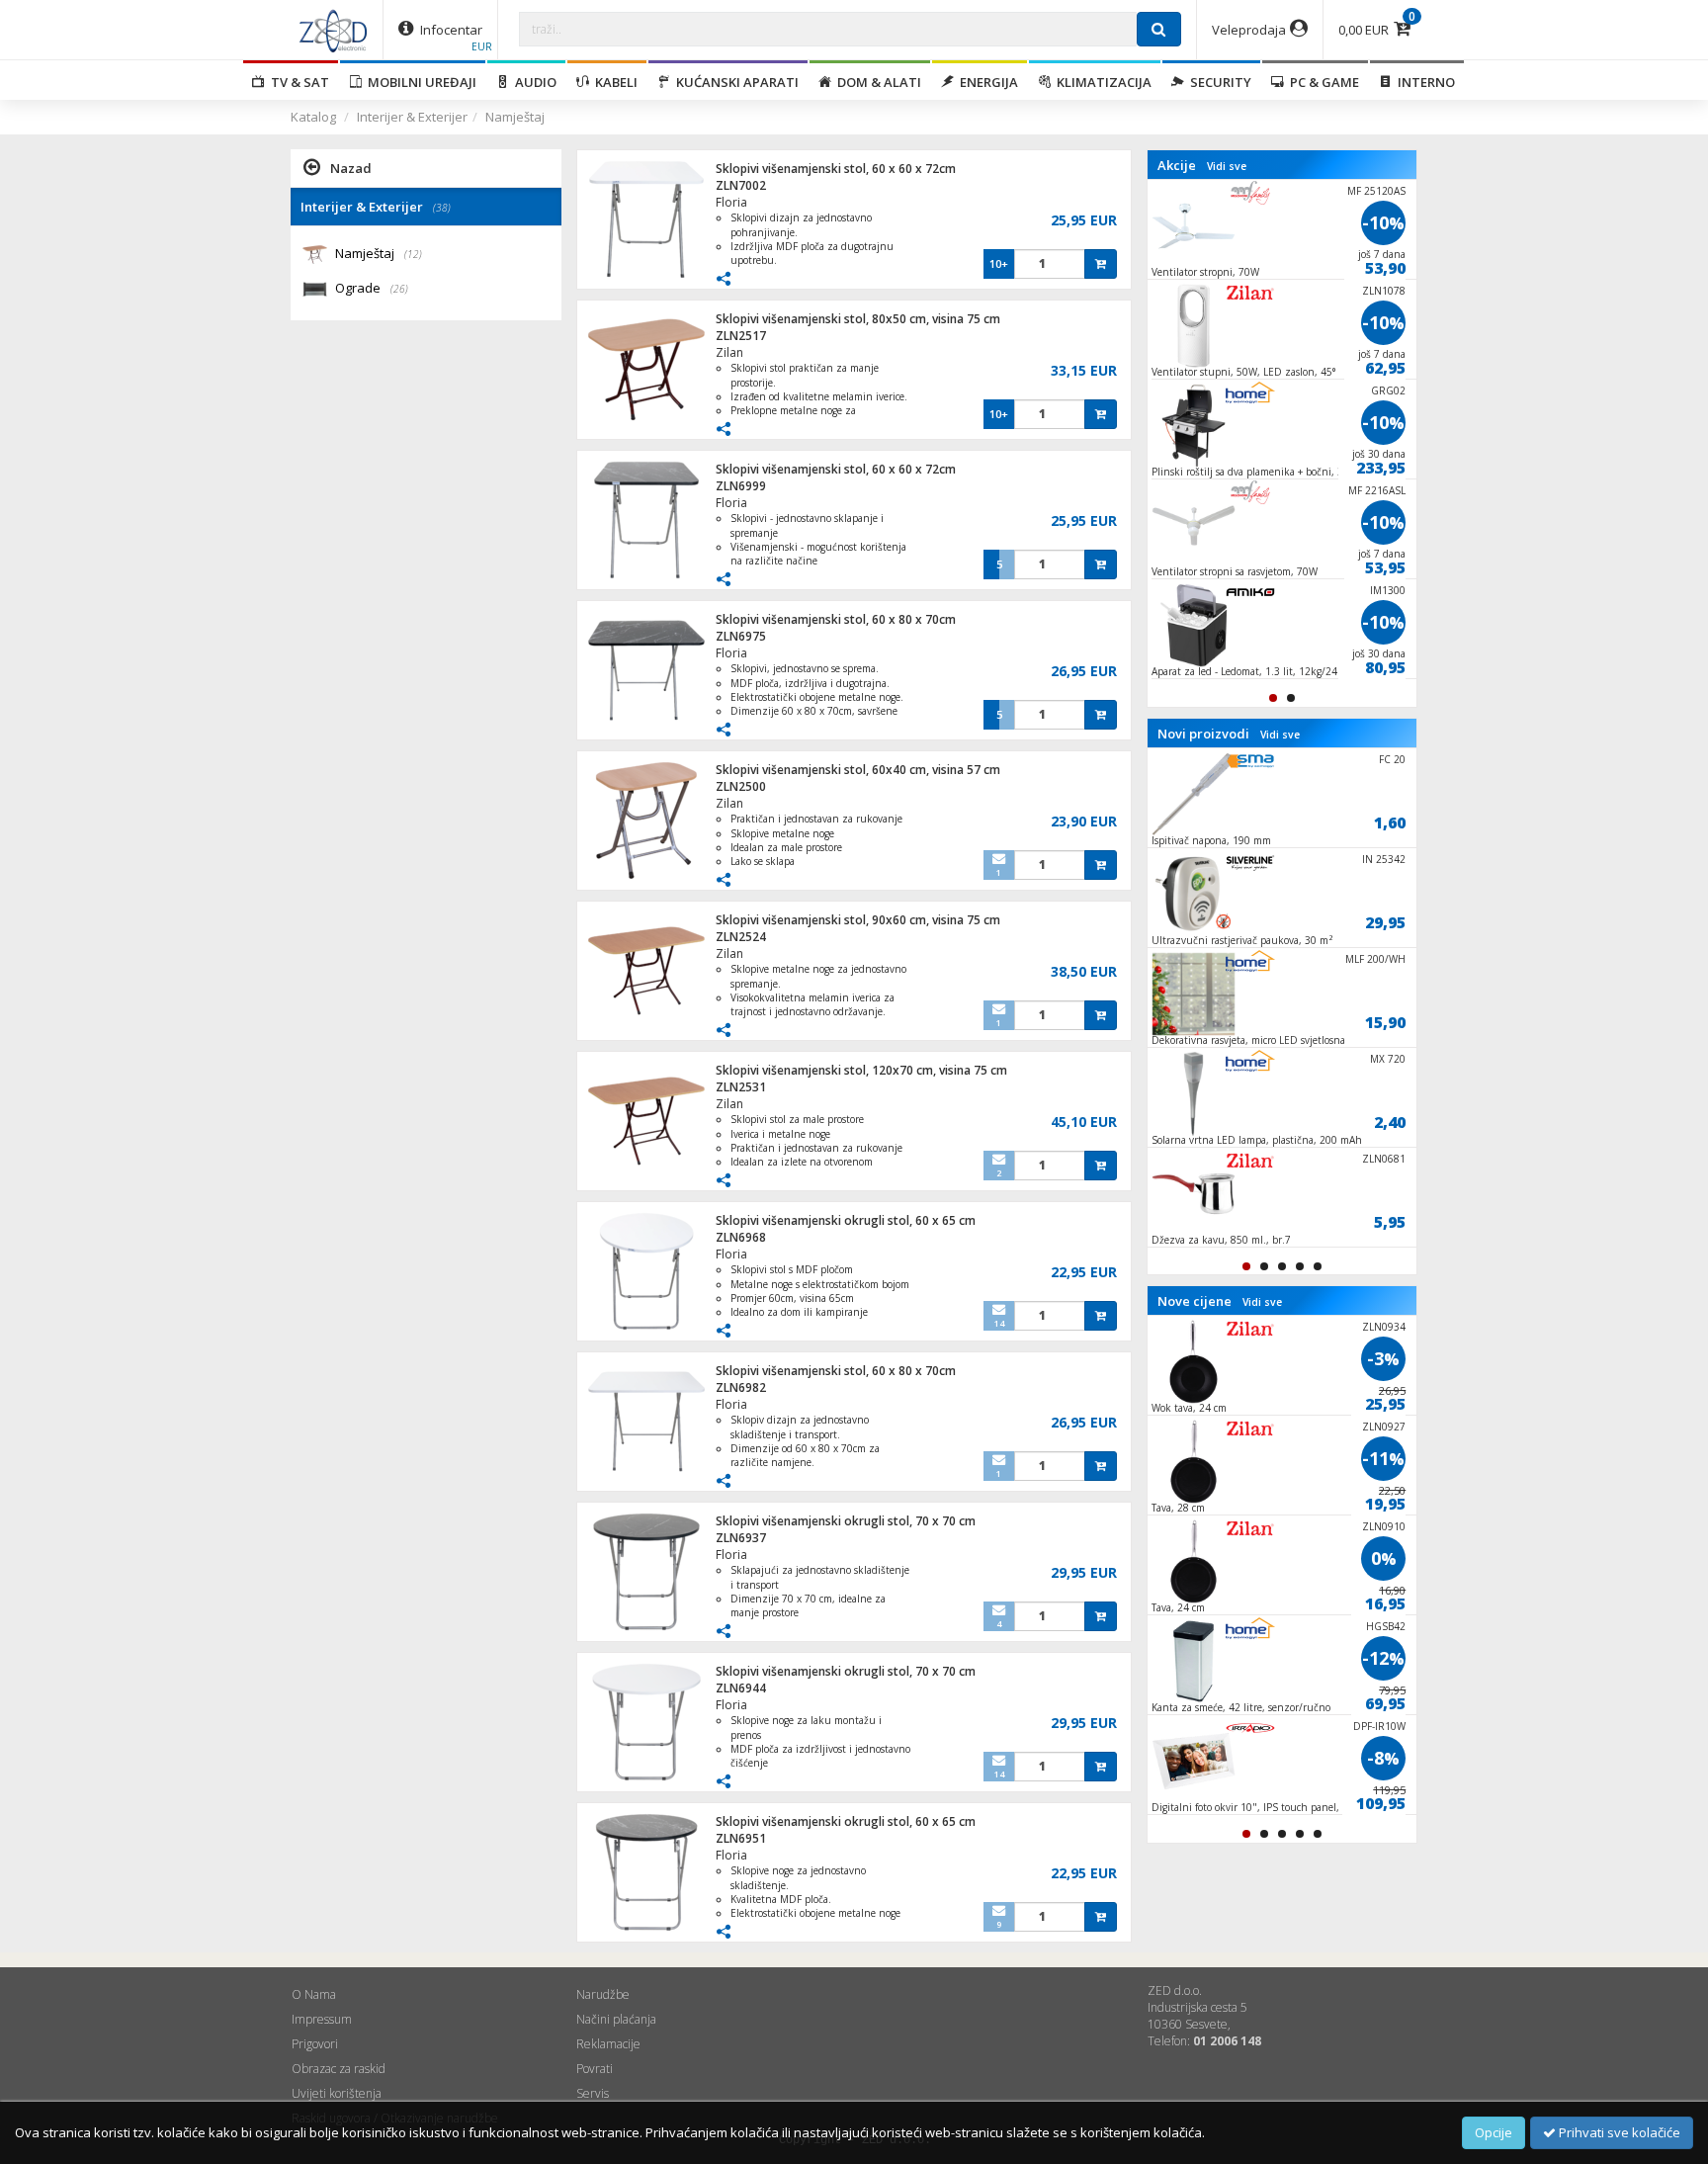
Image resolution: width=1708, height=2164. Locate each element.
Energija (986, 82)
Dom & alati (876, 82)
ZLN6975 (741, 636)
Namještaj (515, 117)
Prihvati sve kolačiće (1618, 2132)
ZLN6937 (741, 1538)
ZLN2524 (741, 937)
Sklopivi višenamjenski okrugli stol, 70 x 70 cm (846, 1521)
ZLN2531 (741, 1087)
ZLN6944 (741, 1688)
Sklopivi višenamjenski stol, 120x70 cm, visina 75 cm (861, 1070)
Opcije (1494, 2132)
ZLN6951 (741, 1838)
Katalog (313, 117)
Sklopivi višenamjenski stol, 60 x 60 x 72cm (836, 169)
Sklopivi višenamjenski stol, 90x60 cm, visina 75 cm (858, 920)
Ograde (372, 288)
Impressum (322, 2019)
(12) (413, 254)
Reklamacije (608, 2044)
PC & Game (1322, 82)
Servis (593, 2093)
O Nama (314, 1994)
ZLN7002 (741, 185)
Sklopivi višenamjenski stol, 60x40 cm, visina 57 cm (858, 770)
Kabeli (613, 82)
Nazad (351, 168)
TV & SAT (297, 82)
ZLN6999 (741, 486)
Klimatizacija (1101, 82)
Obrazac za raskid (339, 2069)
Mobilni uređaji (419, 82)
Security (1218, 82)
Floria (731, 202)
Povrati (595, 2069)
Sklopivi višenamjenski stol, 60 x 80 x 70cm (836, 619)
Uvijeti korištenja (337, 2093)
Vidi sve (1227, 166)
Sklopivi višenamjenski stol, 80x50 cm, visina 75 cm (858, 319)
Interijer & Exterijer (412, 117)
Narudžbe (603, 1994)
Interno (1423, 82)
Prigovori (315, 2044)
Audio (533, 82)
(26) (399, 289)
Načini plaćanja (616, 2019)
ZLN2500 (741, 786)
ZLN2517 (741, 336)
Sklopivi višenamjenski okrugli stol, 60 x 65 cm (846, 1220)
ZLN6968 (741, 1237)
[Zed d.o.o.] (333, 30)
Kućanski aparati (734, 82)
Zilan (729, 352)
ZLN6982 (741, 1387)
